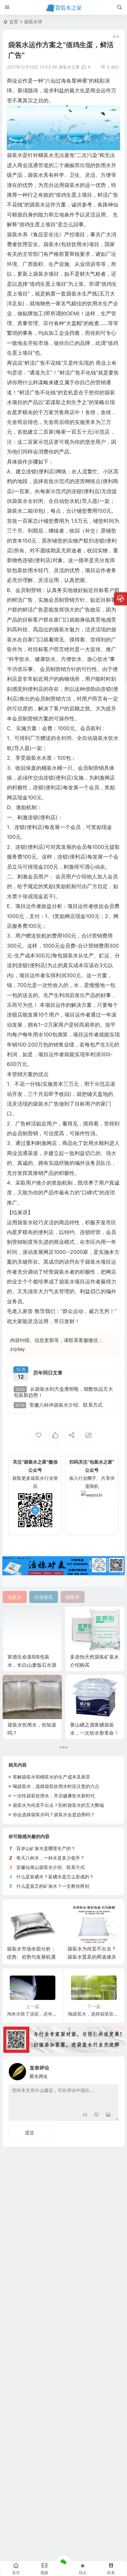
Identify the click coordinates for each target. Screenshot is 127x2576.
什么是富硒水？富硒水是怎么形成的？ (55, 1877)
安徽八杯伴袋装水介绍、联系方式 (59, 1405)
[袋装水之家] (64, 7)
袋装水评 (33, 22)
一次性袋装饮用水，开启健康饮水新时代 (54, 1796)
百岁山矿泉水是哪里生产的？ (46, 1848)
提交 (30, 2132)
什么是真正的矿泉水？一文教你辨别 (53, 1886)
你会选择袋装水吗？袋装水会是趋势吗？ (54, 1814)
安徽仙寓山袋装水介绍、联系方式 (50, 1867)
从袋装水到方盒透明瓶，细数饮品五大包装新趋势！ (63, 1392)
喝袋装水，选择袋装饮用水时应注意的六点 (56, 1786)
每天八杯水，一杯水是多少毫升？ (50, 1858)
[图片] (108, 2115)
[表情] (97, 2115)
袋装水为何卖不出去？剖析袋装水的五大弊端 (58, 1805)
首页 (14, 22)
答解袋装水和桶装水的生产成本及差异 (51, 1777)
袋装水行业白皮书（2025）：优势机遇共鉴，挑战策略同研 (93, 1957)
